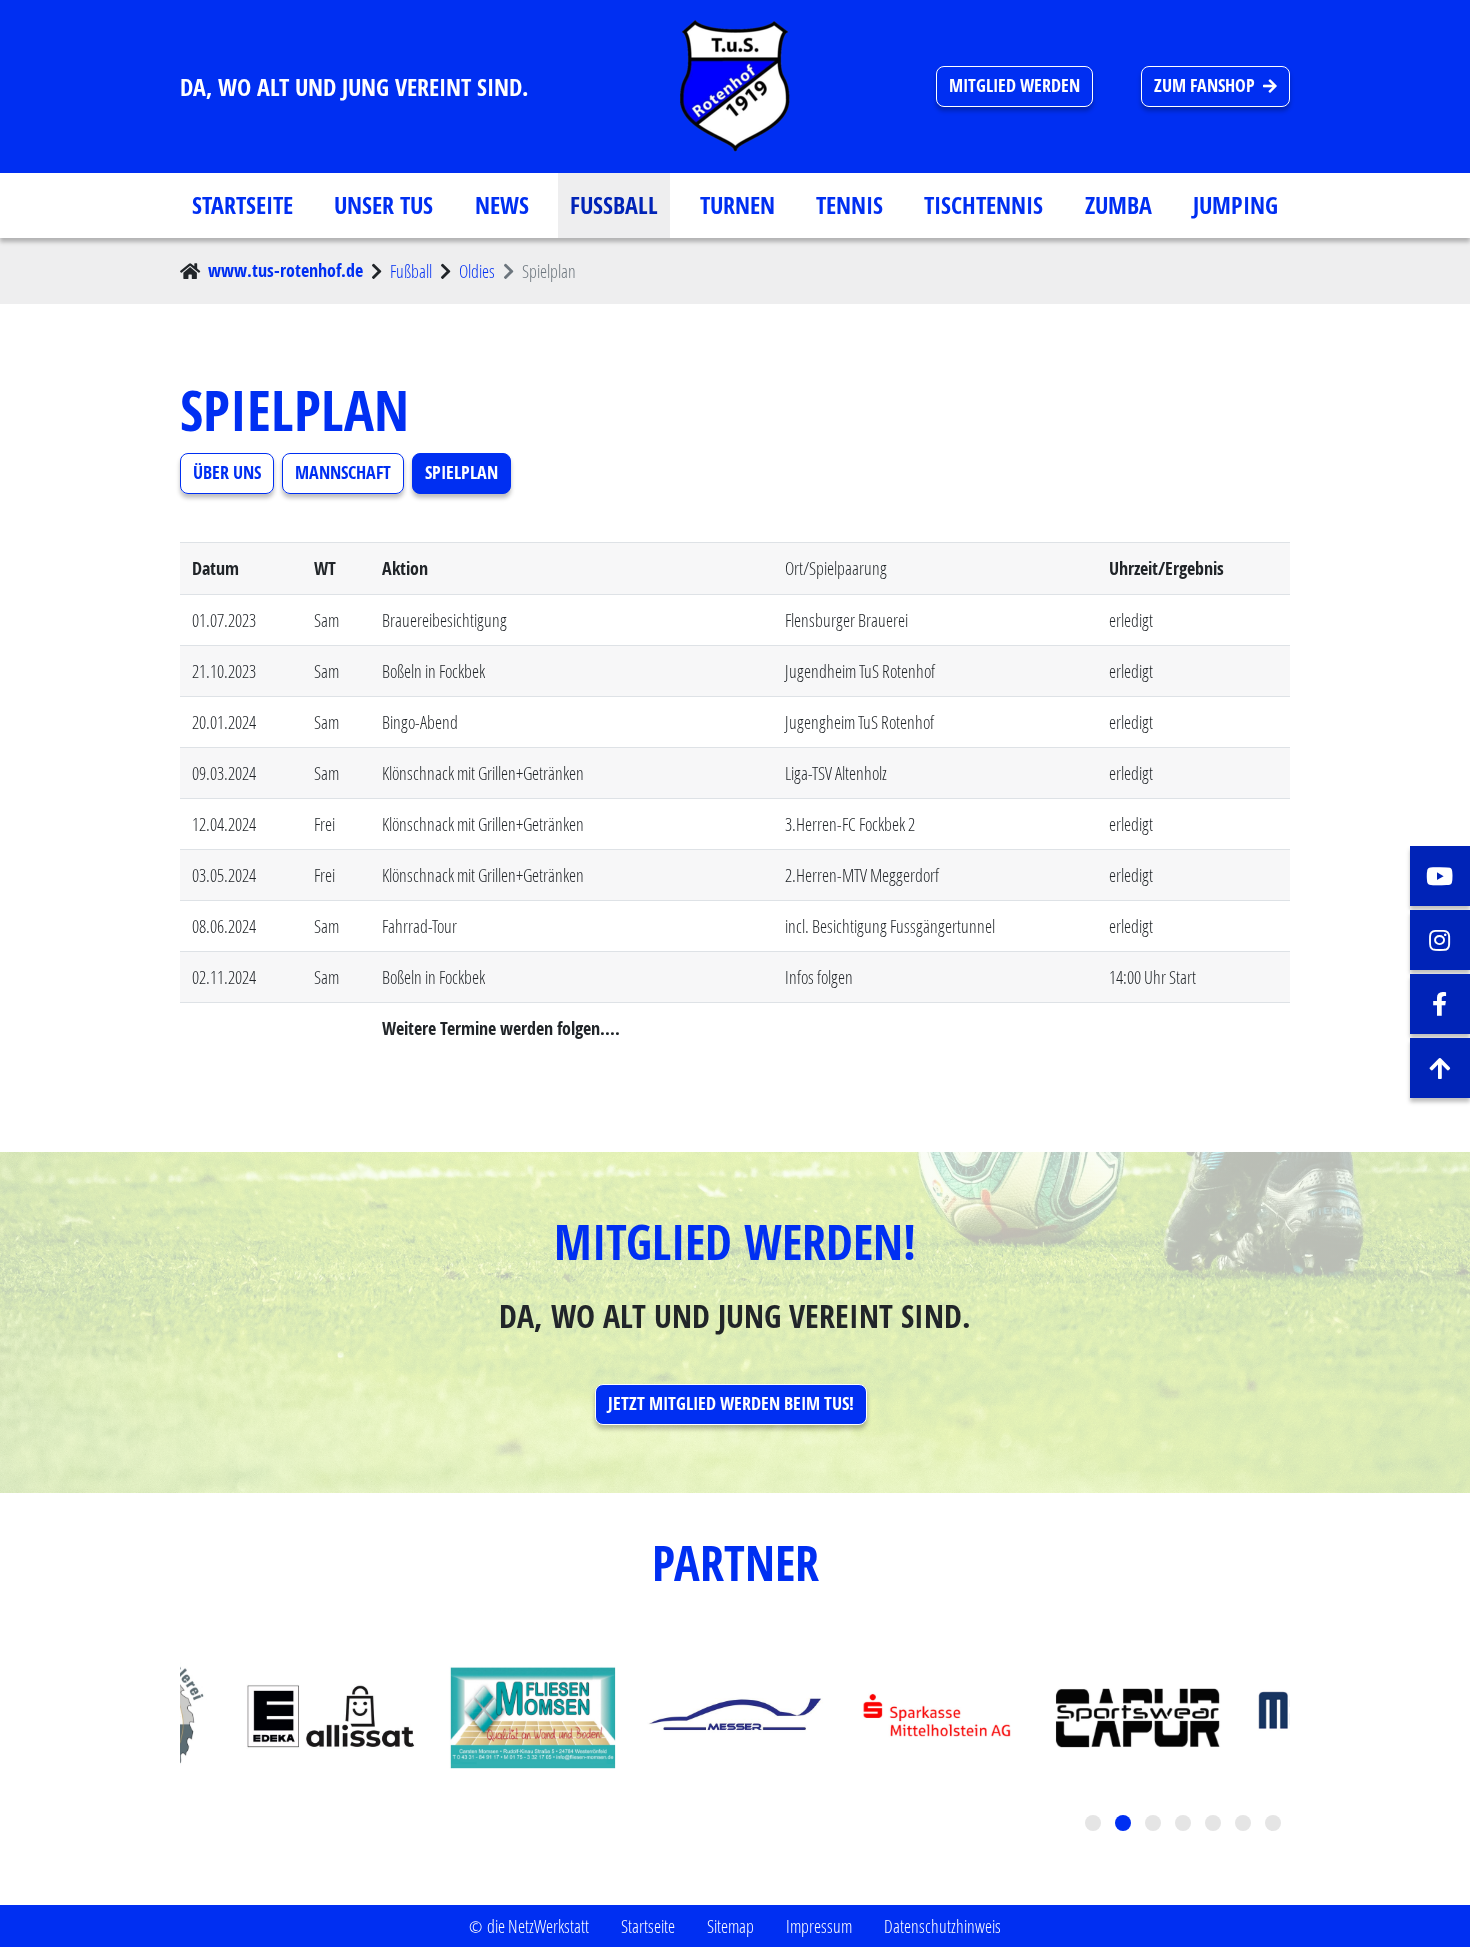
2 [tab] (1125, 1825)
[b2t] (1440, 1068)
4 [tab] (1185, 1825)
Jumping (1235, 205)
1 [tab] (1095, 1825)
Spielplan (461, 472)
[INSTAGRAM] (1440, 940)
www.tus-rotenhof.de (285, 270)
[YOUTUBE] (1440, 876)
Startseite (242, 205)
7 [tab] (1275, 1825)
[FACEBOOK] (1440, 1004)
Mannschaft (343, 472)
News (502, 205)
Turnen (737, 205)
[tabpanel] (735, 1718)
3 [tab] (1155, 1825)
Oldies (477, 271)
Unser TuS (383, 205)
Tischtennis (983, 205)
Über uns (227, 472)
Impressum (819, 1926)
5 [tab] (1215, 1825)
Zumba (1118, 205)
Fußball (614, 205)
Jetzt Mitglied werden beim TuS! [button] (731, 1403)
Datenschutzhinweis (942, 1926)
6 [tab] (1245, 1825)
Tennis (849, 205)
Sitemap (730, 1926)
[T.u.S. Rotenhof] (735, 86)
